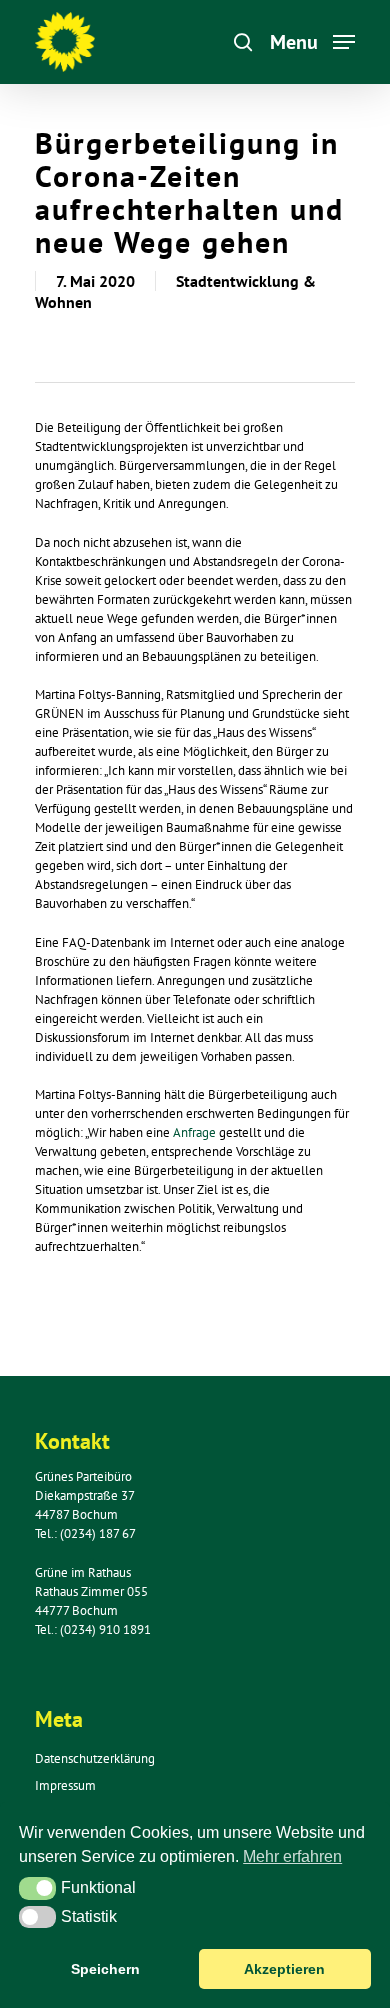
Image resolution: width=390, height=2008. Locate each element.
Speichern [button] (105, 1969)
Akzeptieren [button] (284, 1969)
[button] (37, 1888)
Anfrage (196, 1132)
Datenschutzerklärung (95, 1758)
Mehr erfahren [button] (292, 1856)
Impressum (65, 1785)
